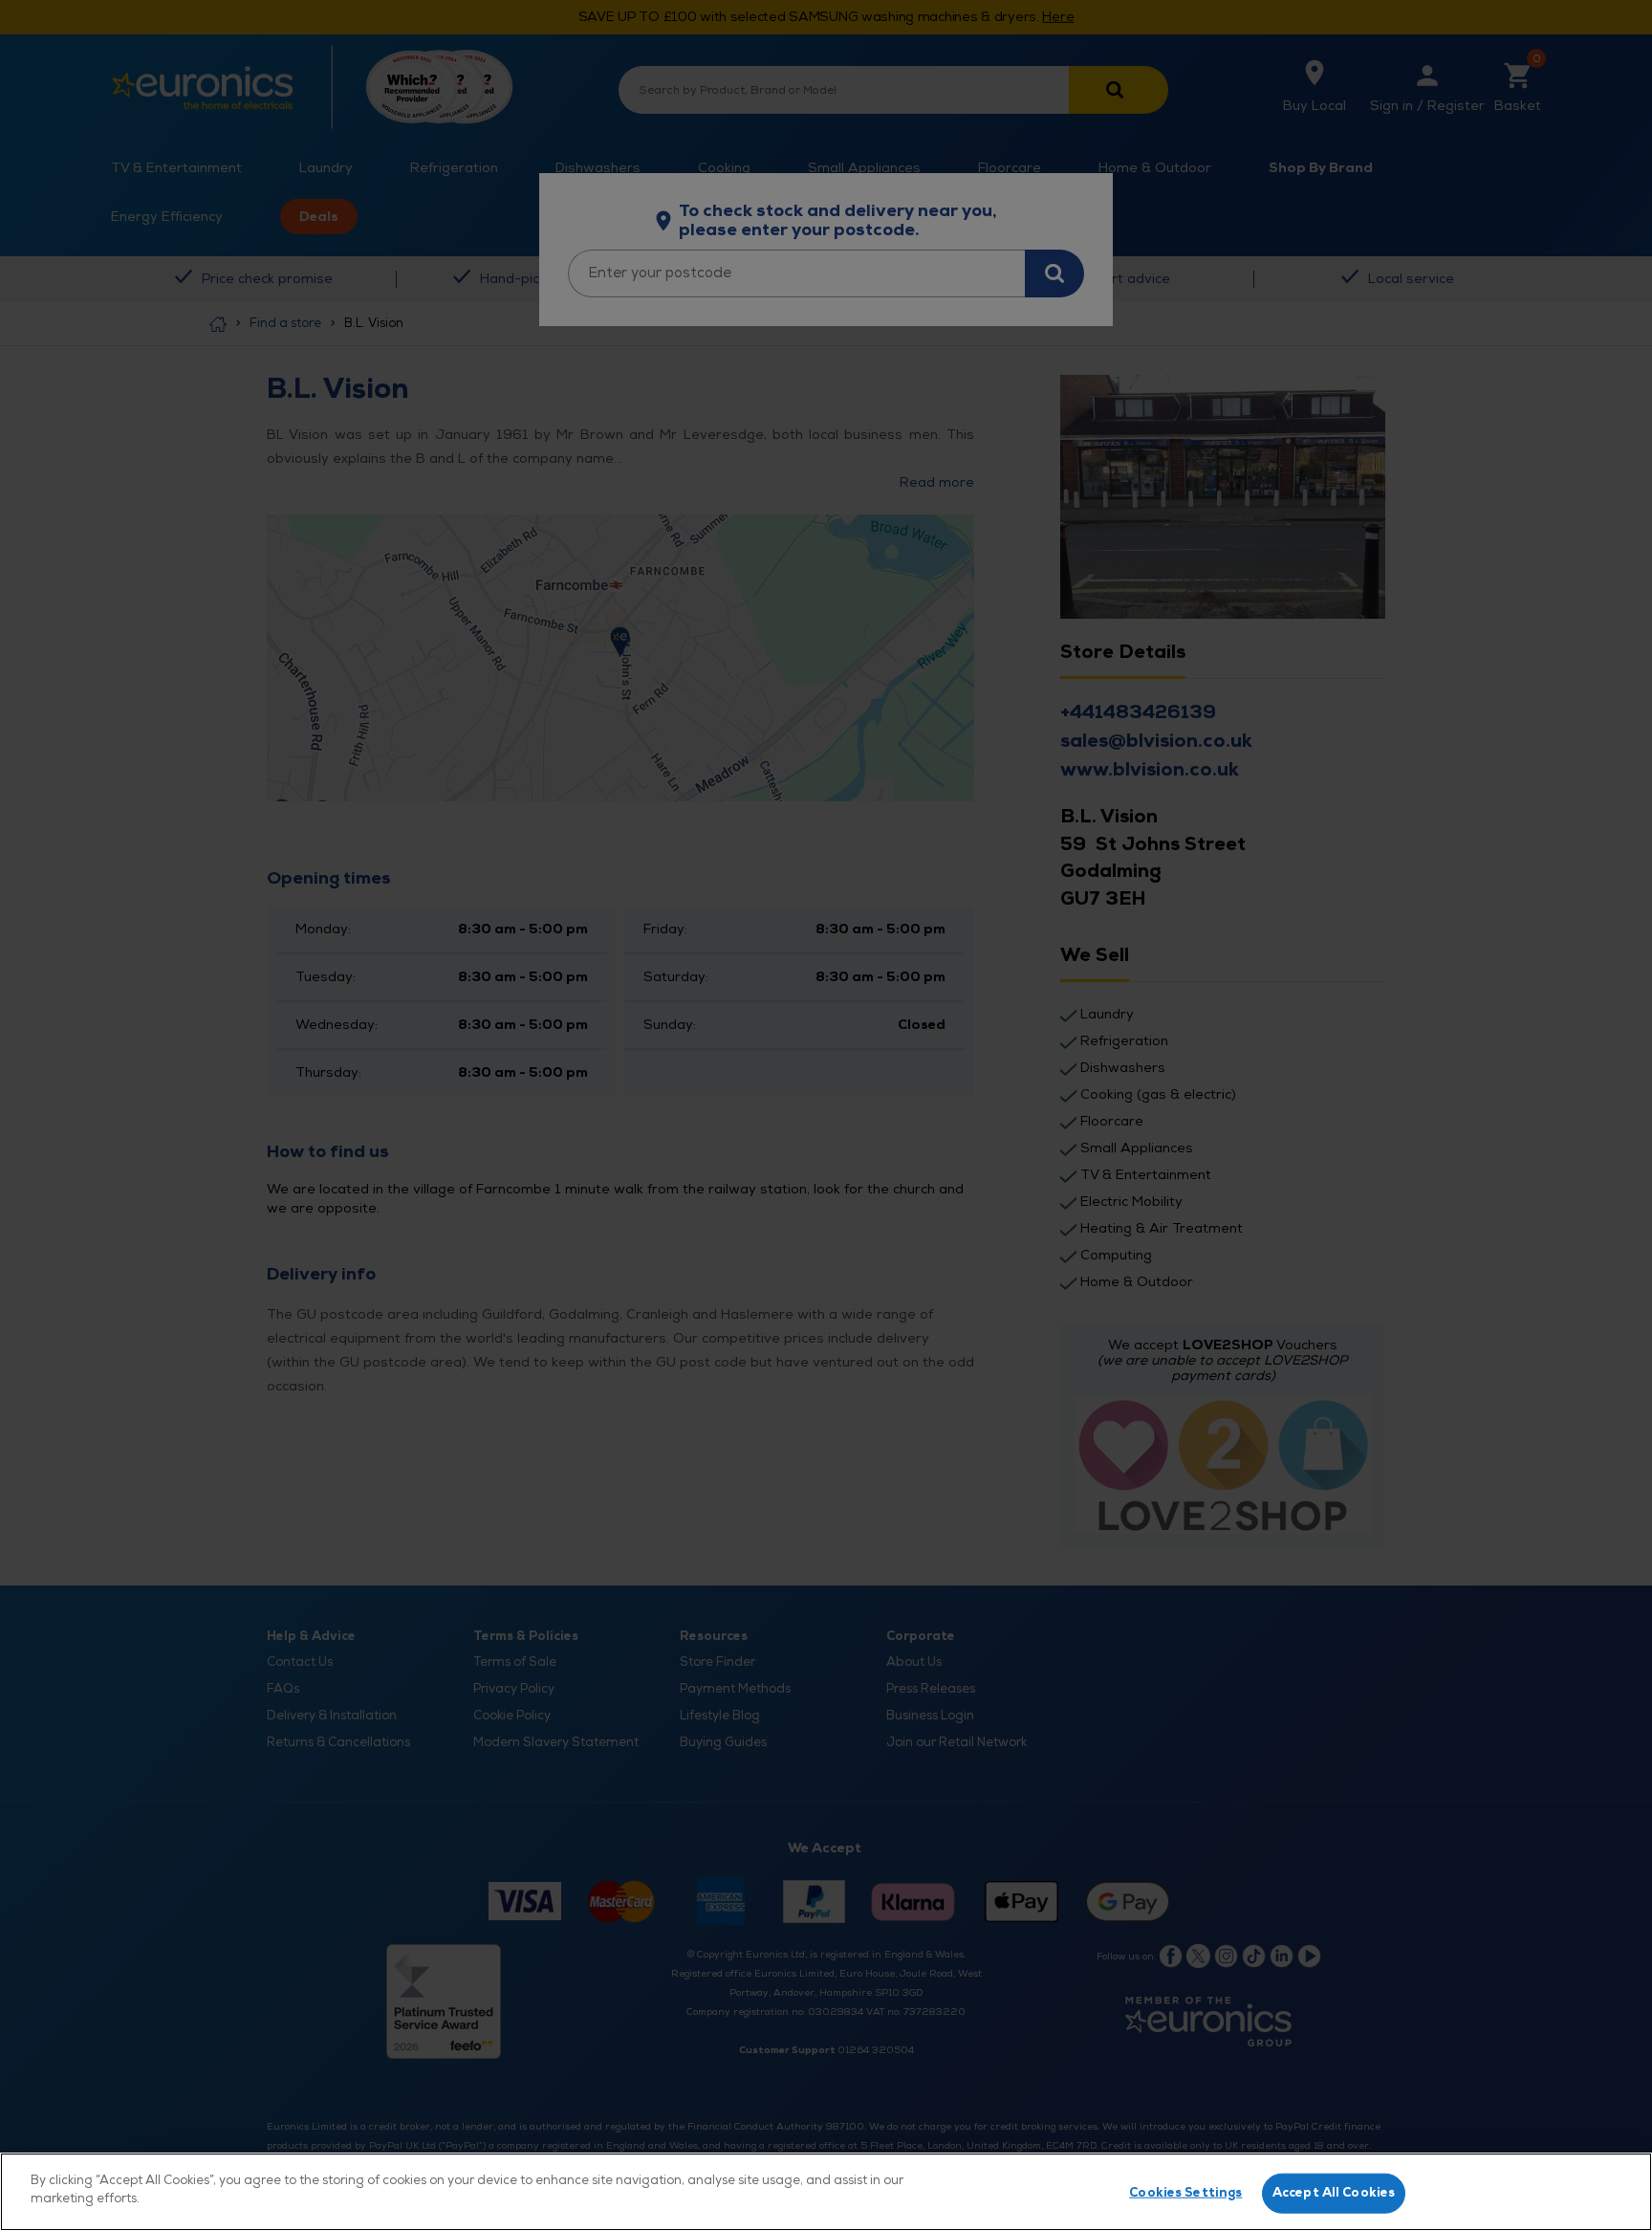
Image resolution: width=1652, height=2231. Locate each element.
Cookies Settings (1185, 2193)
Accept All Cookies (1334, 2193)
